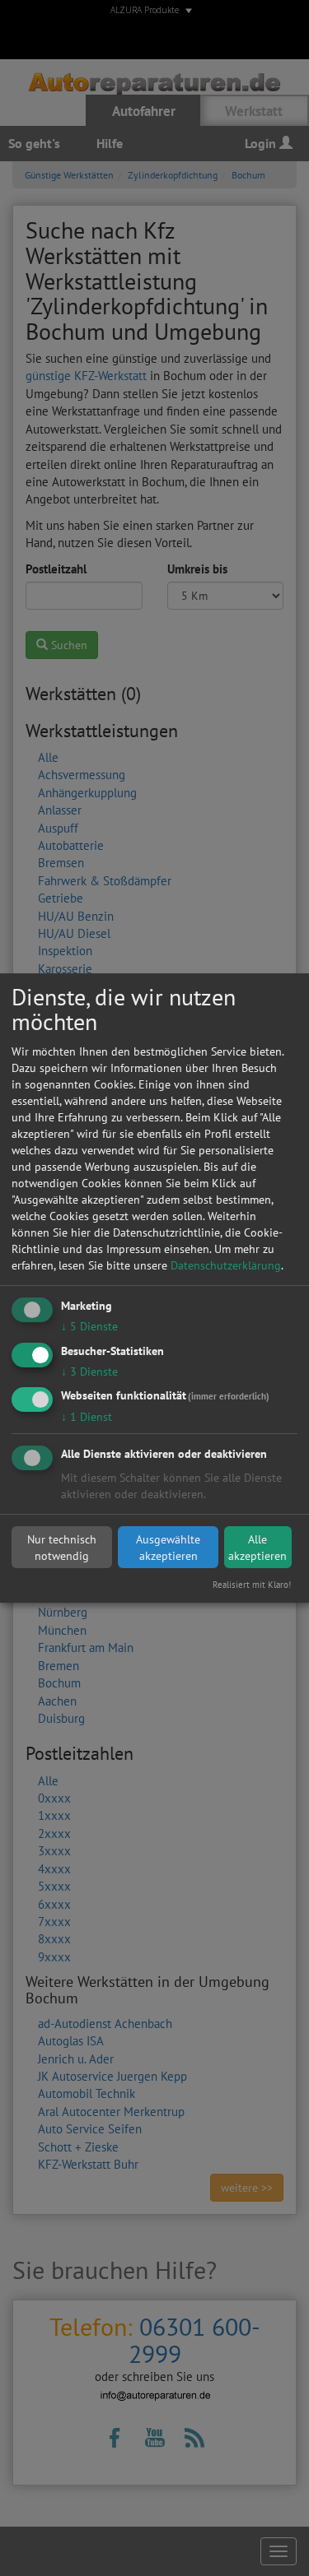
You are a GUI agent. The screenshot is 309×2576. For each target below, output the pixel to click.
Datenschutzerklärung (226, 1265)
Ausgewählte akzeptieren (168, 1548)
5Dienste (89, 1326)
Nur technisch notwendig (62, 1548)
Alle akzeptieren (257, 1548)
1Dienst (87, 1418)
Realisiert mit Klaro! (252, 1585)
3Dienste (89, 1372)
